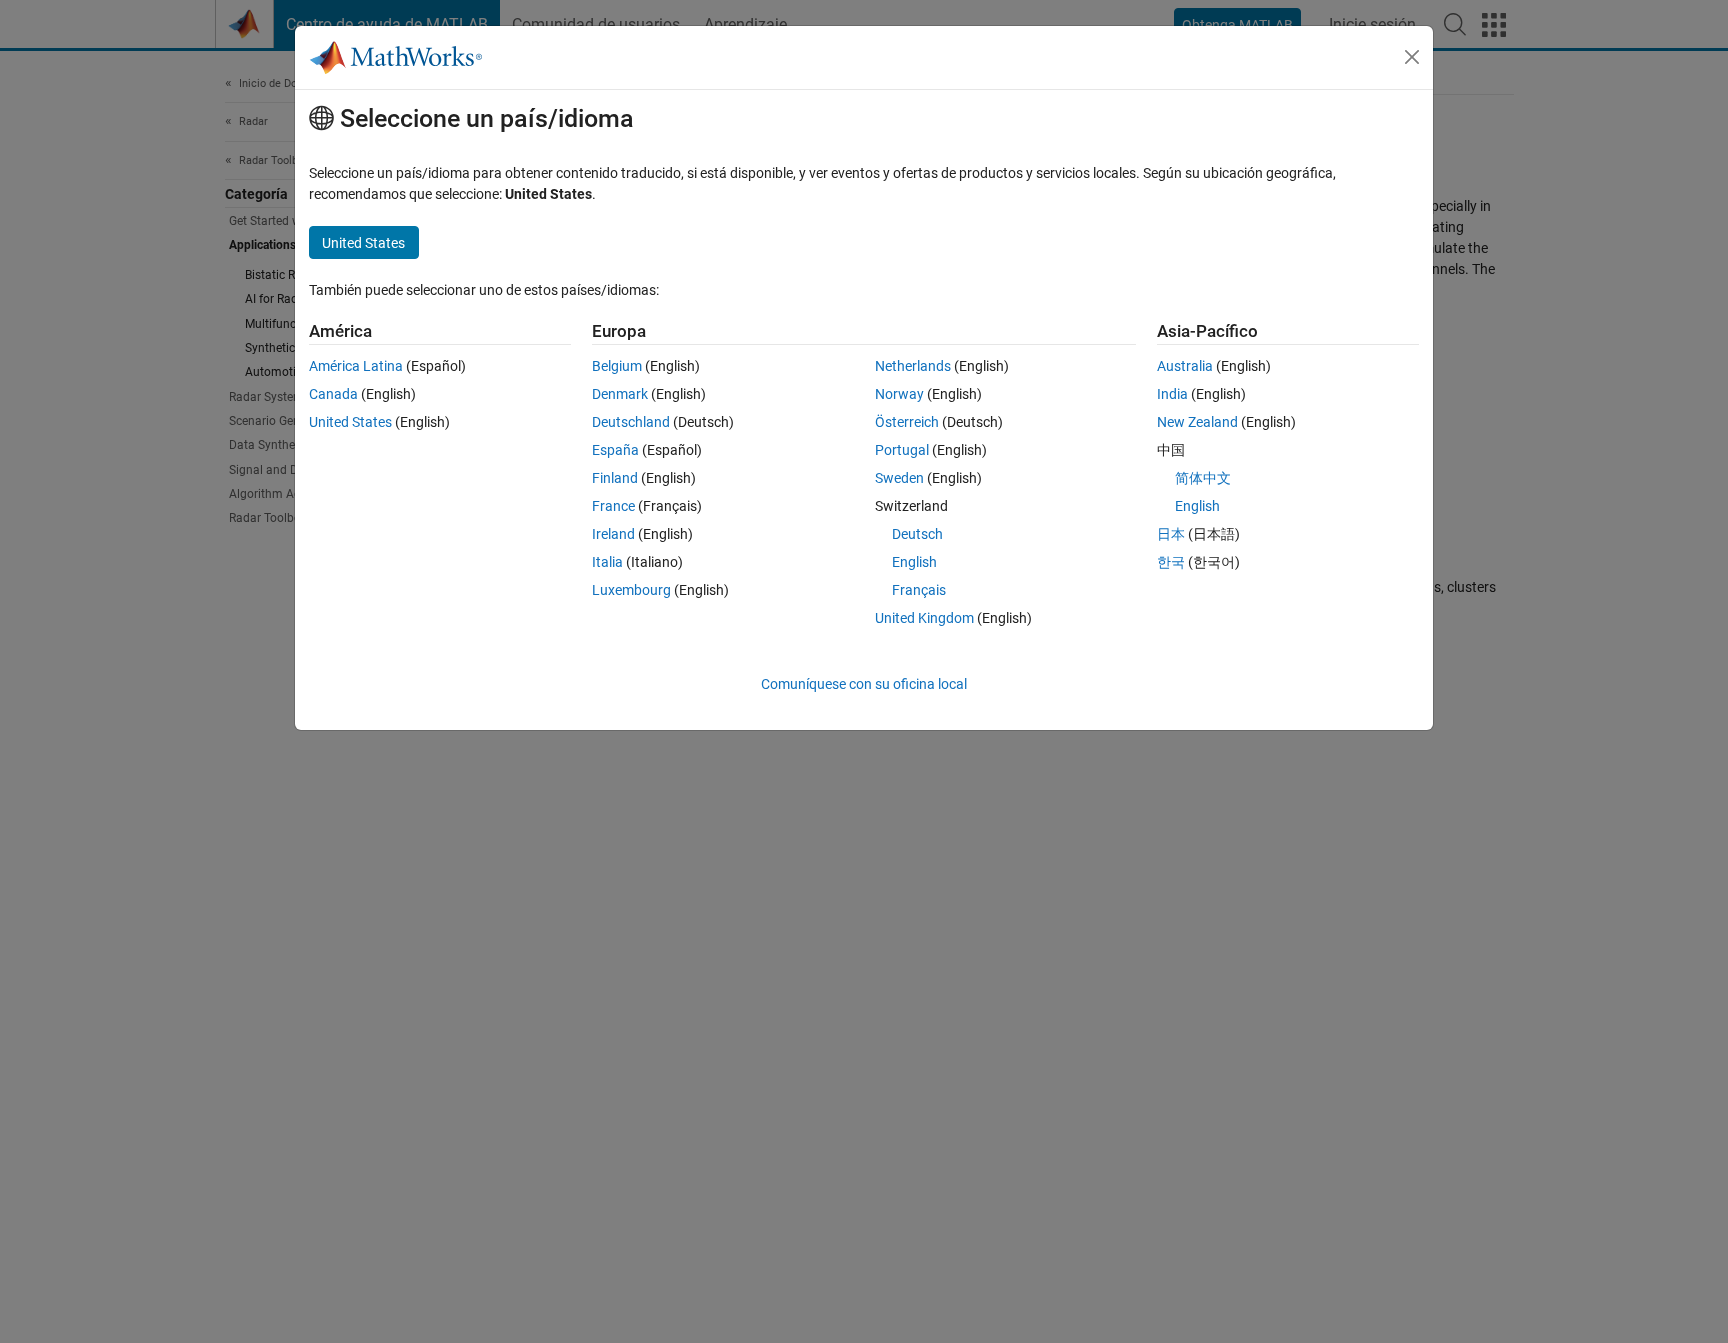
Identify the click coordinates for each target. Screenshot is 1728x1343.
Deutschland (631, 422)
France (613, 506)
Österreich (907, 422)
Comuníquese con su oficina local (864, 684)
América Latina (356, 366)
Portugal (902, 450)
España (615, 450)
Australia (1185, 366)
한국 (1171, 562)
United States (350, 422)
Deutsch (917, 534)
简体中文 (1203, 478)
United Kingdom (924, 618)
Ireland (613, 534)
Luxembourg (631, 590)
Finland (615, 478)
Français (919, 590)
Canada (333, 394)
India (1172, 394)
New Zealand (1197, 422)
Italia (607, 562)
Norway (899, 394)
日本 (1171, 534)
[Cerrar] (1412, 57)
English (914, 562)
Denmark (620, 394)
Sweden (899, 478)
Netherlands (913, 366)
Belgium (617, 366)
